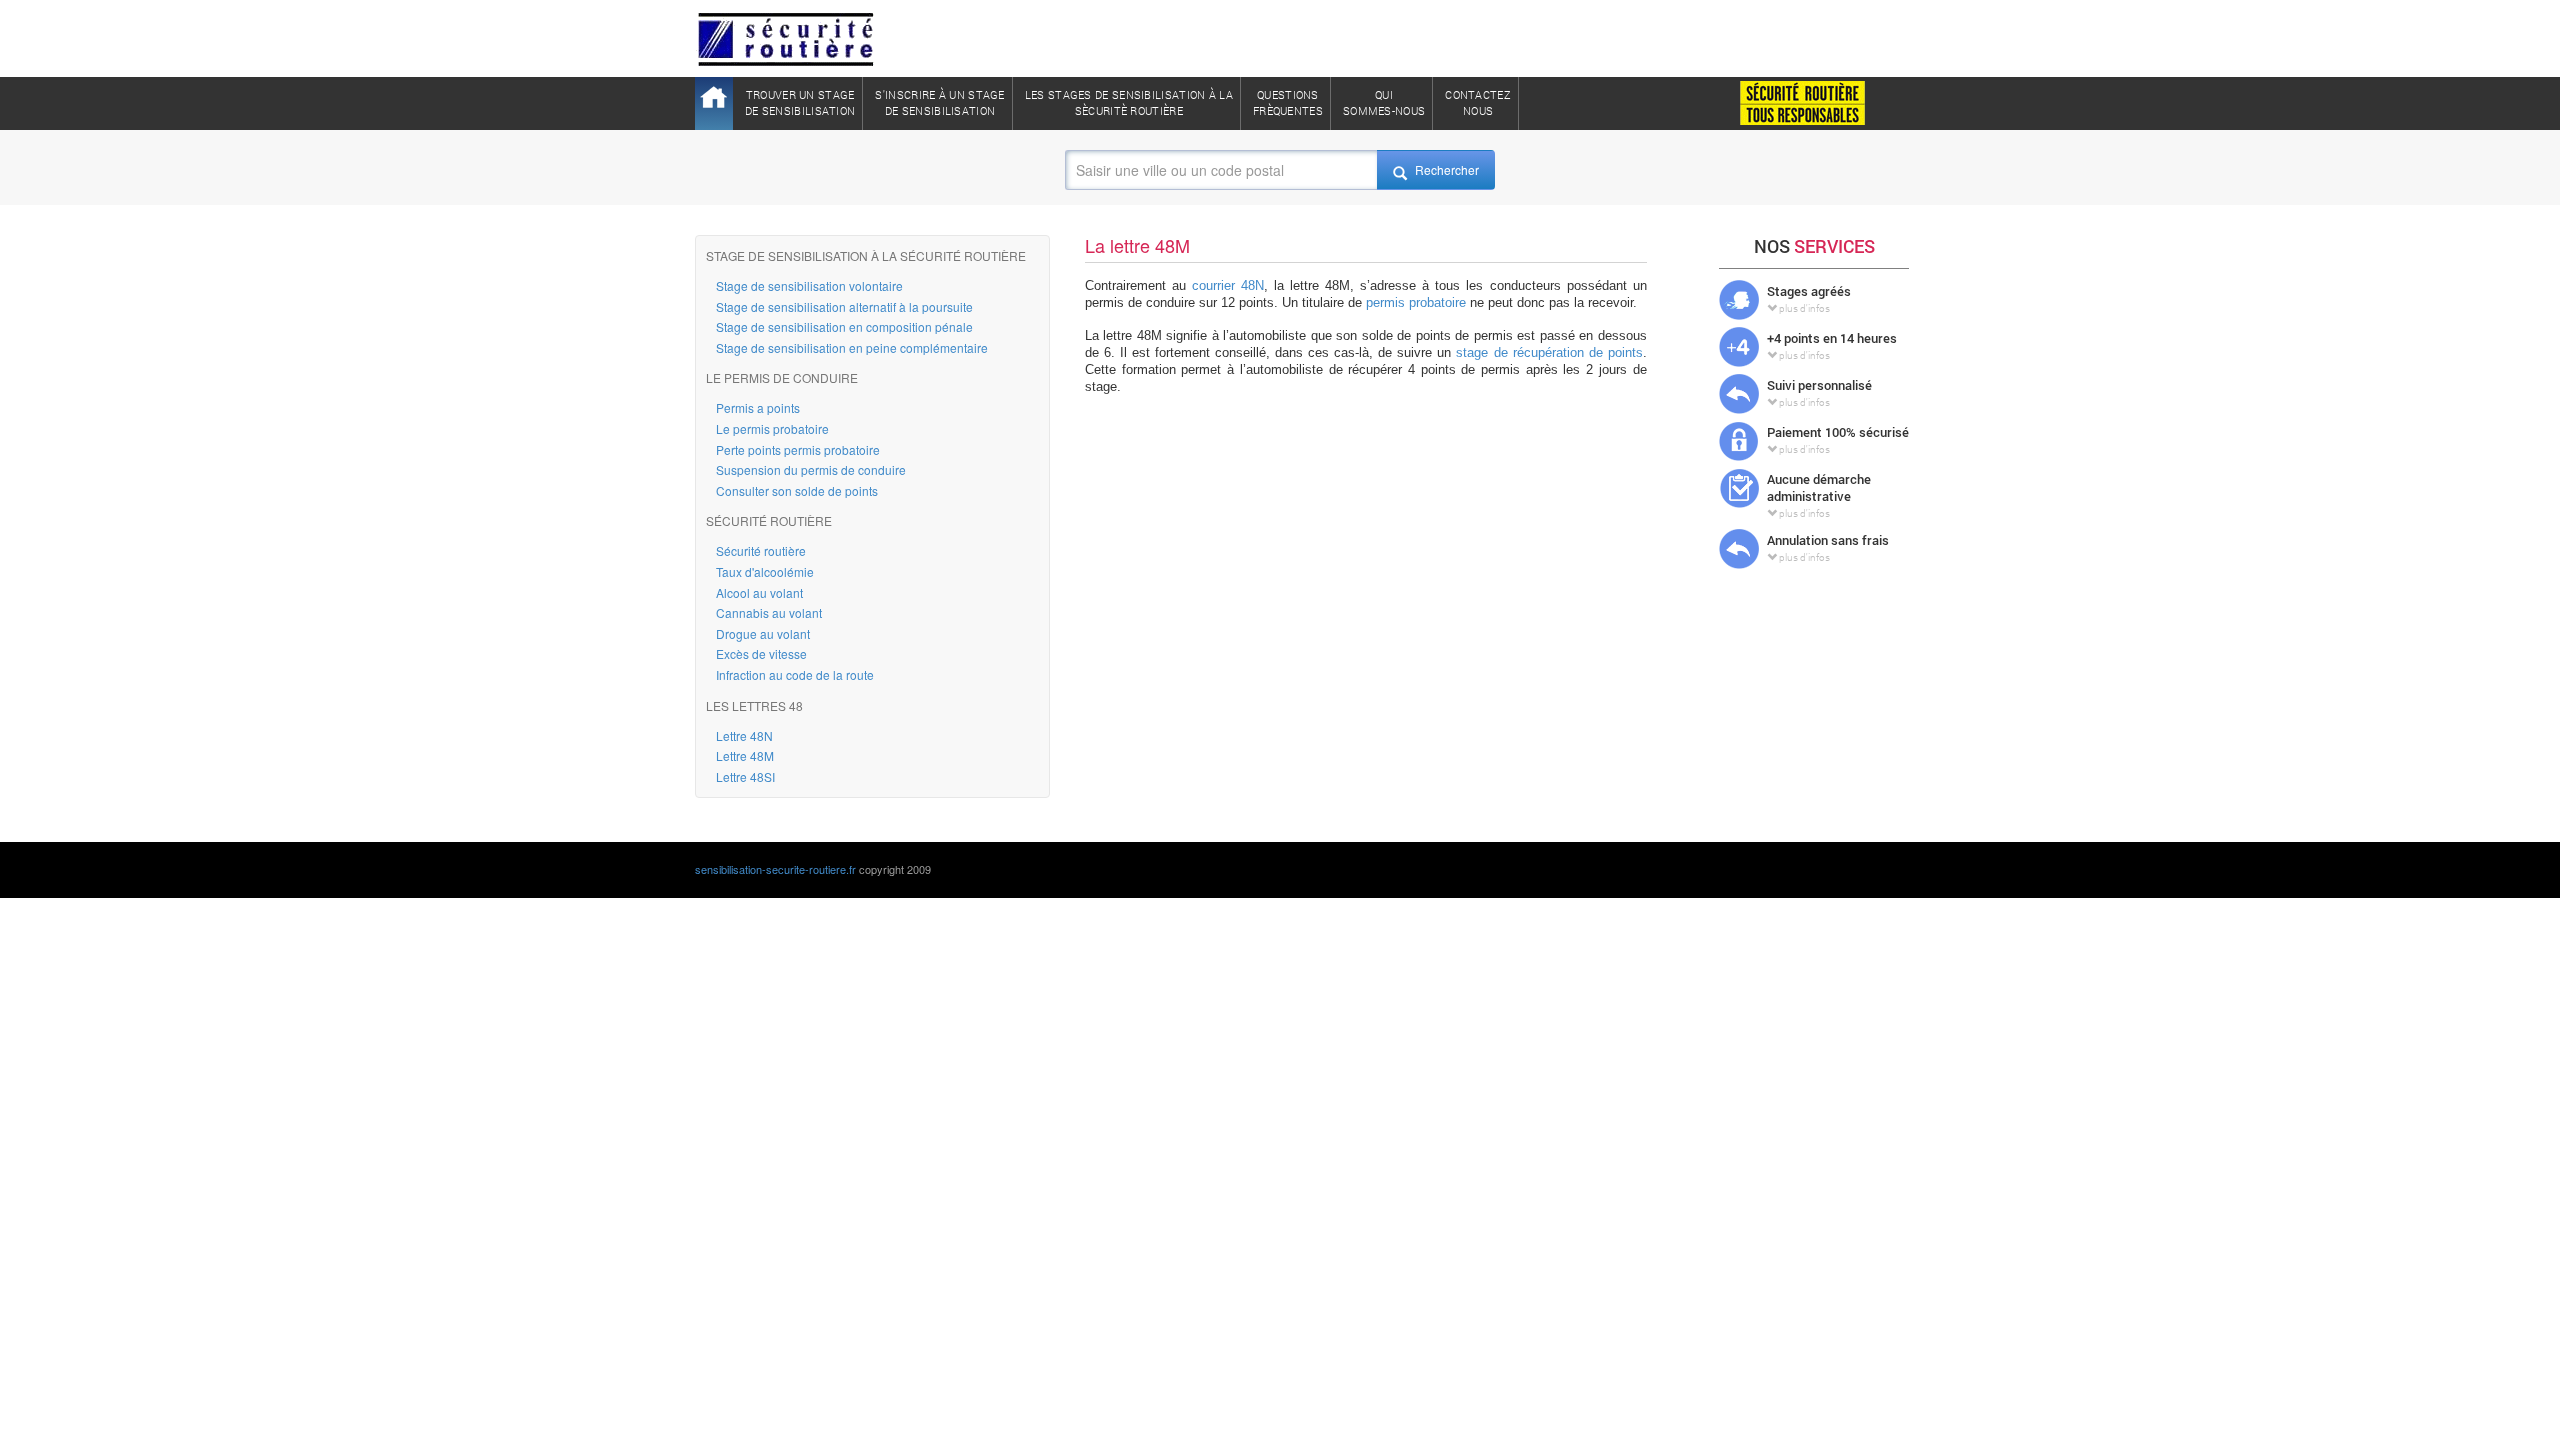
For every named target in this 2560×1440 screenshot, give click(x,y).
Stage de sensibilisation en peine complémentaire (852, 347)
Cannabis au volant (769, 612)
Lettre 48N (744, 735)
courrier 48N (1228, 285)
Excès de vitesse (761, 653)
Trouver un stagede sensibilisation (800, 102)
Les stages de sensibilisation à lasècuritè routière (1129, 102)
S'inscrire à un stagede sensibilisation (939, 102)
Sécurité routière (761, 550)
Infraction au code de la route (795, 674)
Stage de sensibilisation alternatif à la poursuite (844, 306)
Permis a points (758, 407)
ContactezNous (1478, 102)
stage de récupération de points (1549, 352)
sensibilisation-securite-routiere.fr (775, 869)
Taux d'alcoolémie (765, 571)
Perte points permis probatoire (798, 449)
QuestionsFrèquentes (1288, 102)
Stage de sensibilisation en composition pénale (844, 326)
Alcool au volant (759, 592)
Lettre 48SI (745, 776)
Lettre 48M (745, 755)
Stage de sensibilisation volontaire (809, 285)
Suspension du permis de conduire (811, 469)
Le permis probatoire (772, 428)
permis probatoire (1416, 302)
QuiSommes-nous (1384, 102)
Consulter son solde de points (797, 490)
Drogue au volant (763, 633)
